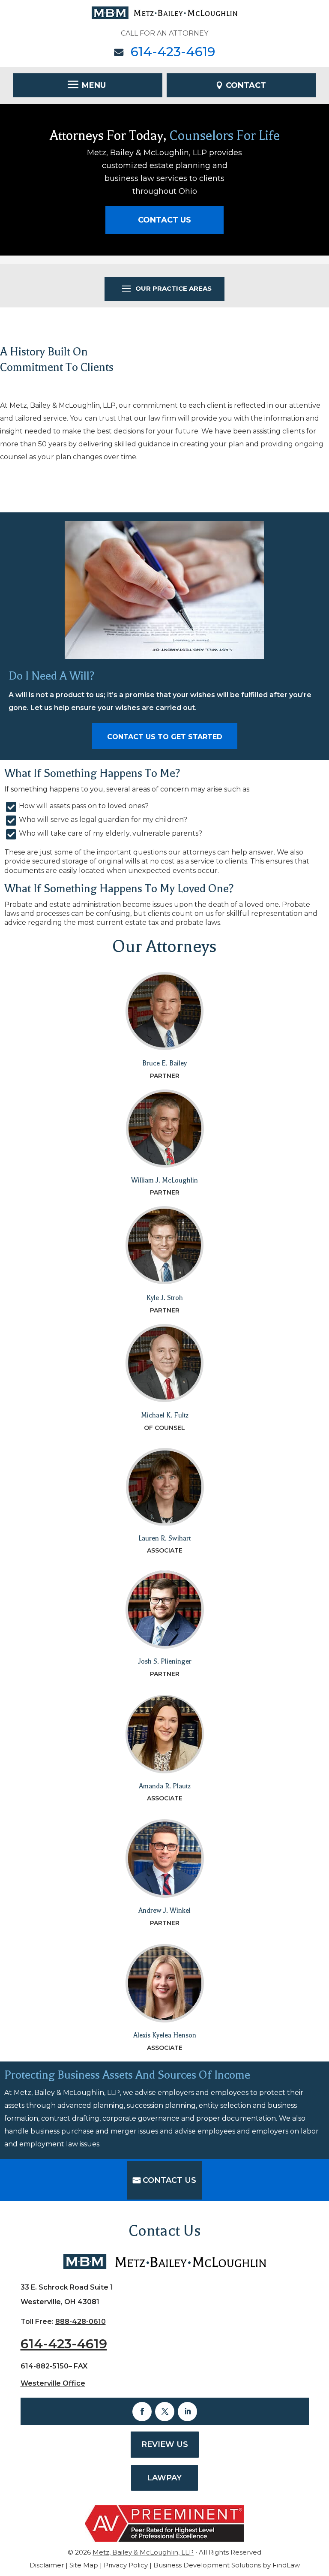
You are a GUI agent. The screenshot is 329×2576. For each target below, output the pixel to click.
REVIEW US (165, 2444)
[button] (88, 84)
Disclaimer (47, 2565)
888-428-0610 (81, 2322)
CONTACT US (164, 220)
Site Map (84, 2565)
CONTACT (246, 85)
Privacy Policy (126, 2565)
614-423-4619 (173, 52)
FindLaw (286, 2565)
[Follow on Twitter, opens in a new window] (165, 2412)
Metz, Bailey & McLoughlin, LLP (143, 2552)
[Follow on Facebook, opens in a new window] (142, 2412)
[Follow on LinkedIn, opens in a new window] (187, 2412)
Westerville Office (53, 2383)
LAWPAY (164, 2478)
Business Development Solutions (207, 2565)
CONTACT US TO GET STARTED (165, 737)
